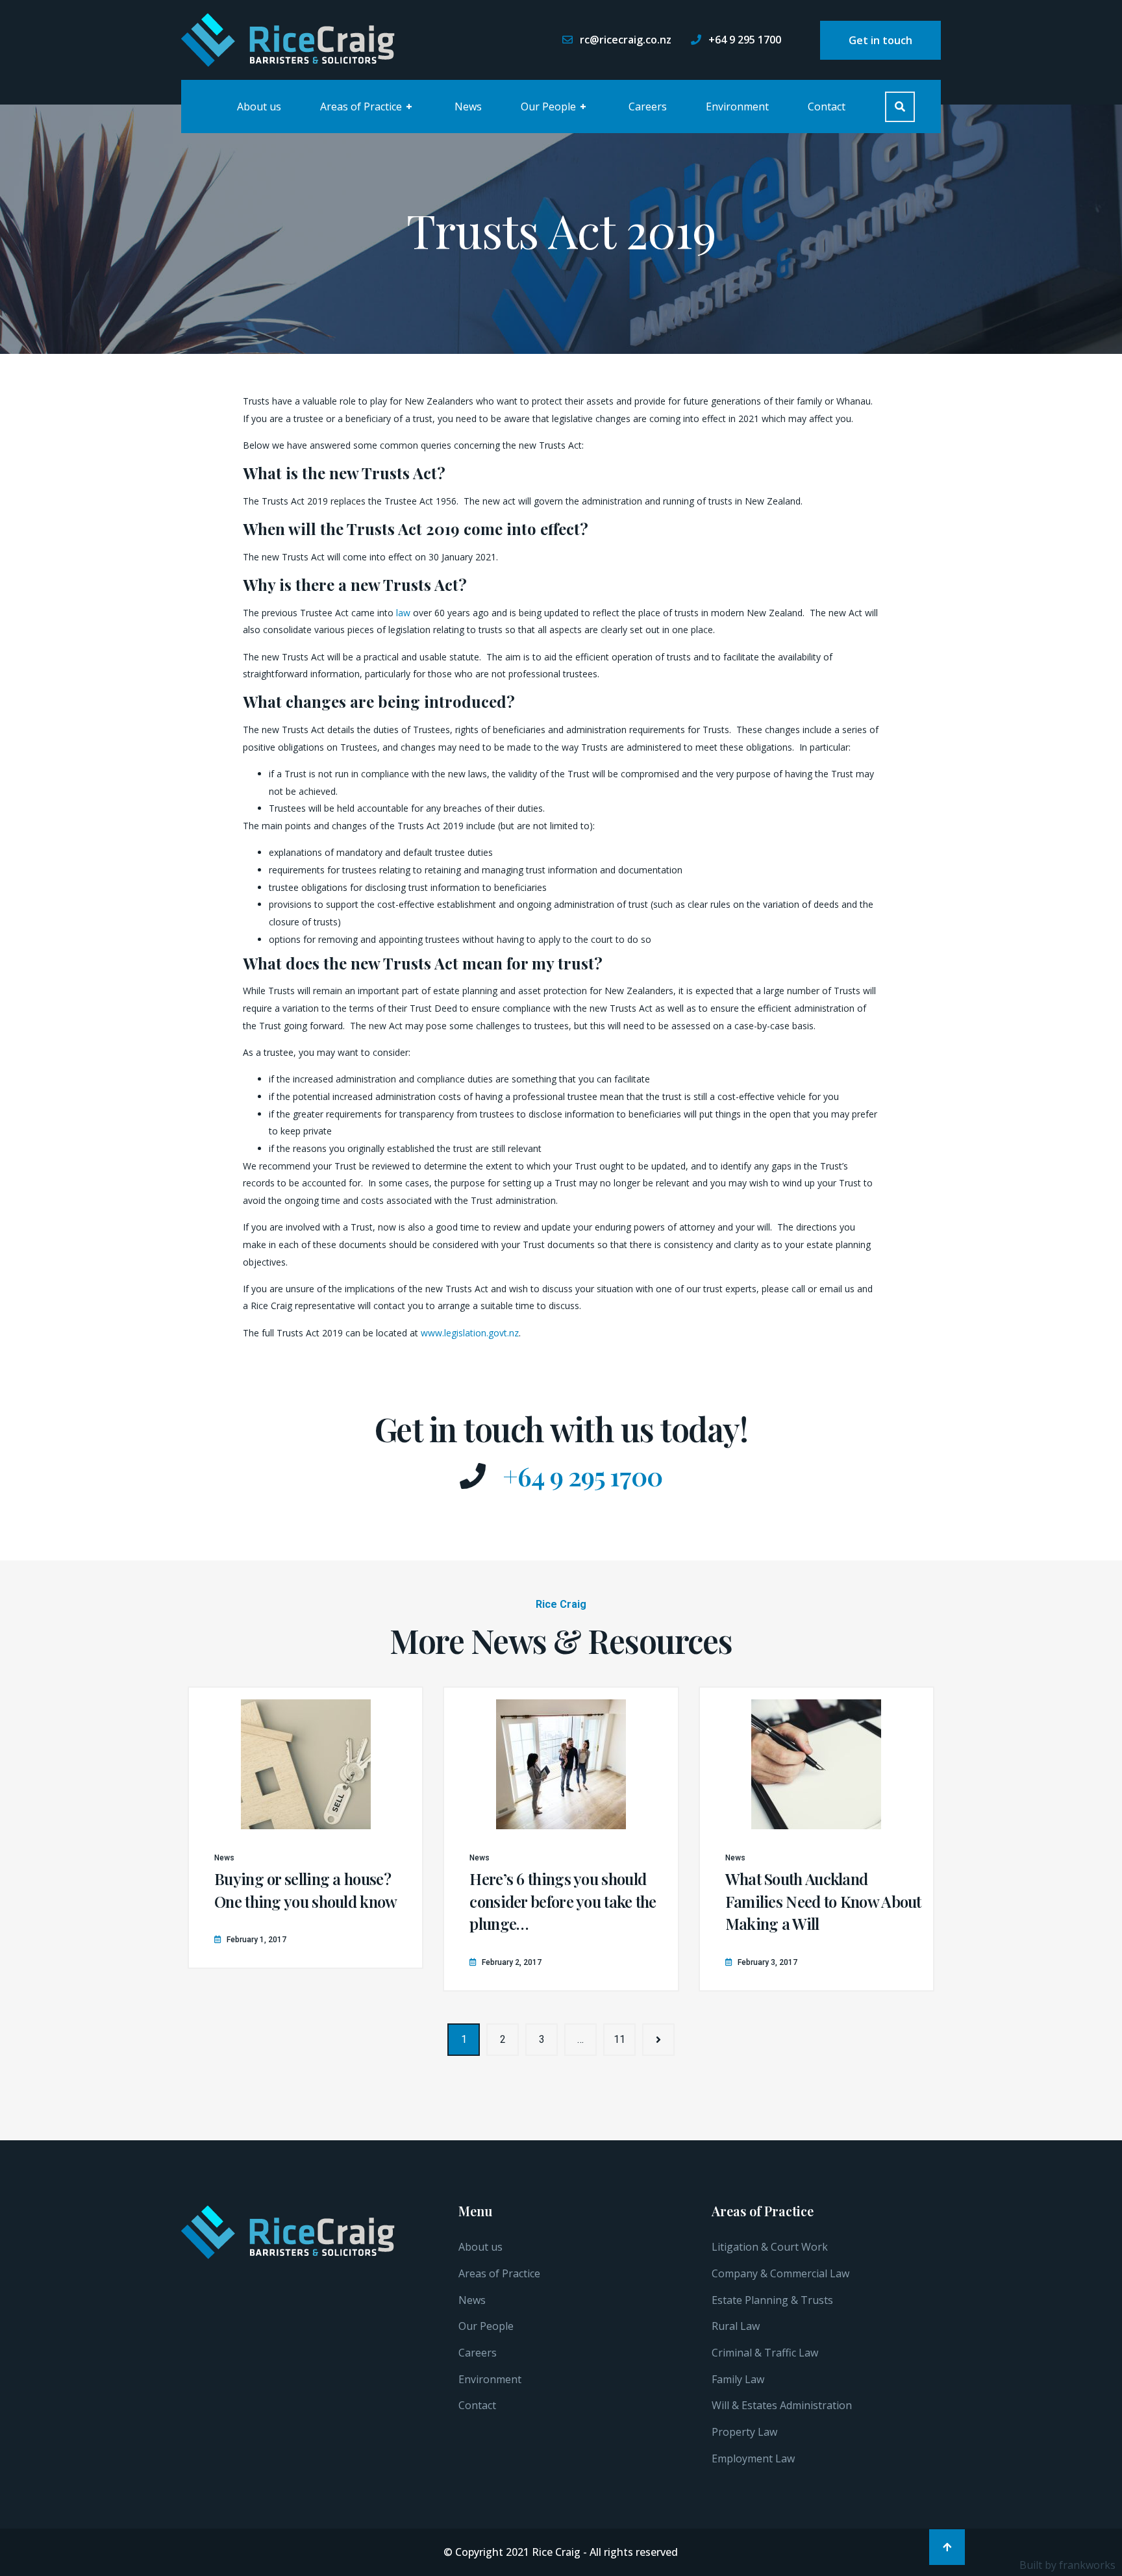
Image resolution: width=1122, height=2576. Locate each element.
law (403, 613)
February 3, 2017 (767, 1962)
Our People (554, 106)
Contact (827, 106)
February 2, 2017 (512, 1962)
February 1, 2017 (256, 1940)
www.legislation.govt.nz (470, 1333)
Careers (648, 106)
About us (259, 106)
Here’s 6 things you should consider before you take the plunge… (563, 1901)
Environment (737, 106)
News (468, 106)
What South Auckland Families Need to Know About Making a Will (823, 1901)
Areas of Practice (366, 106)
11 (619, 2039)
